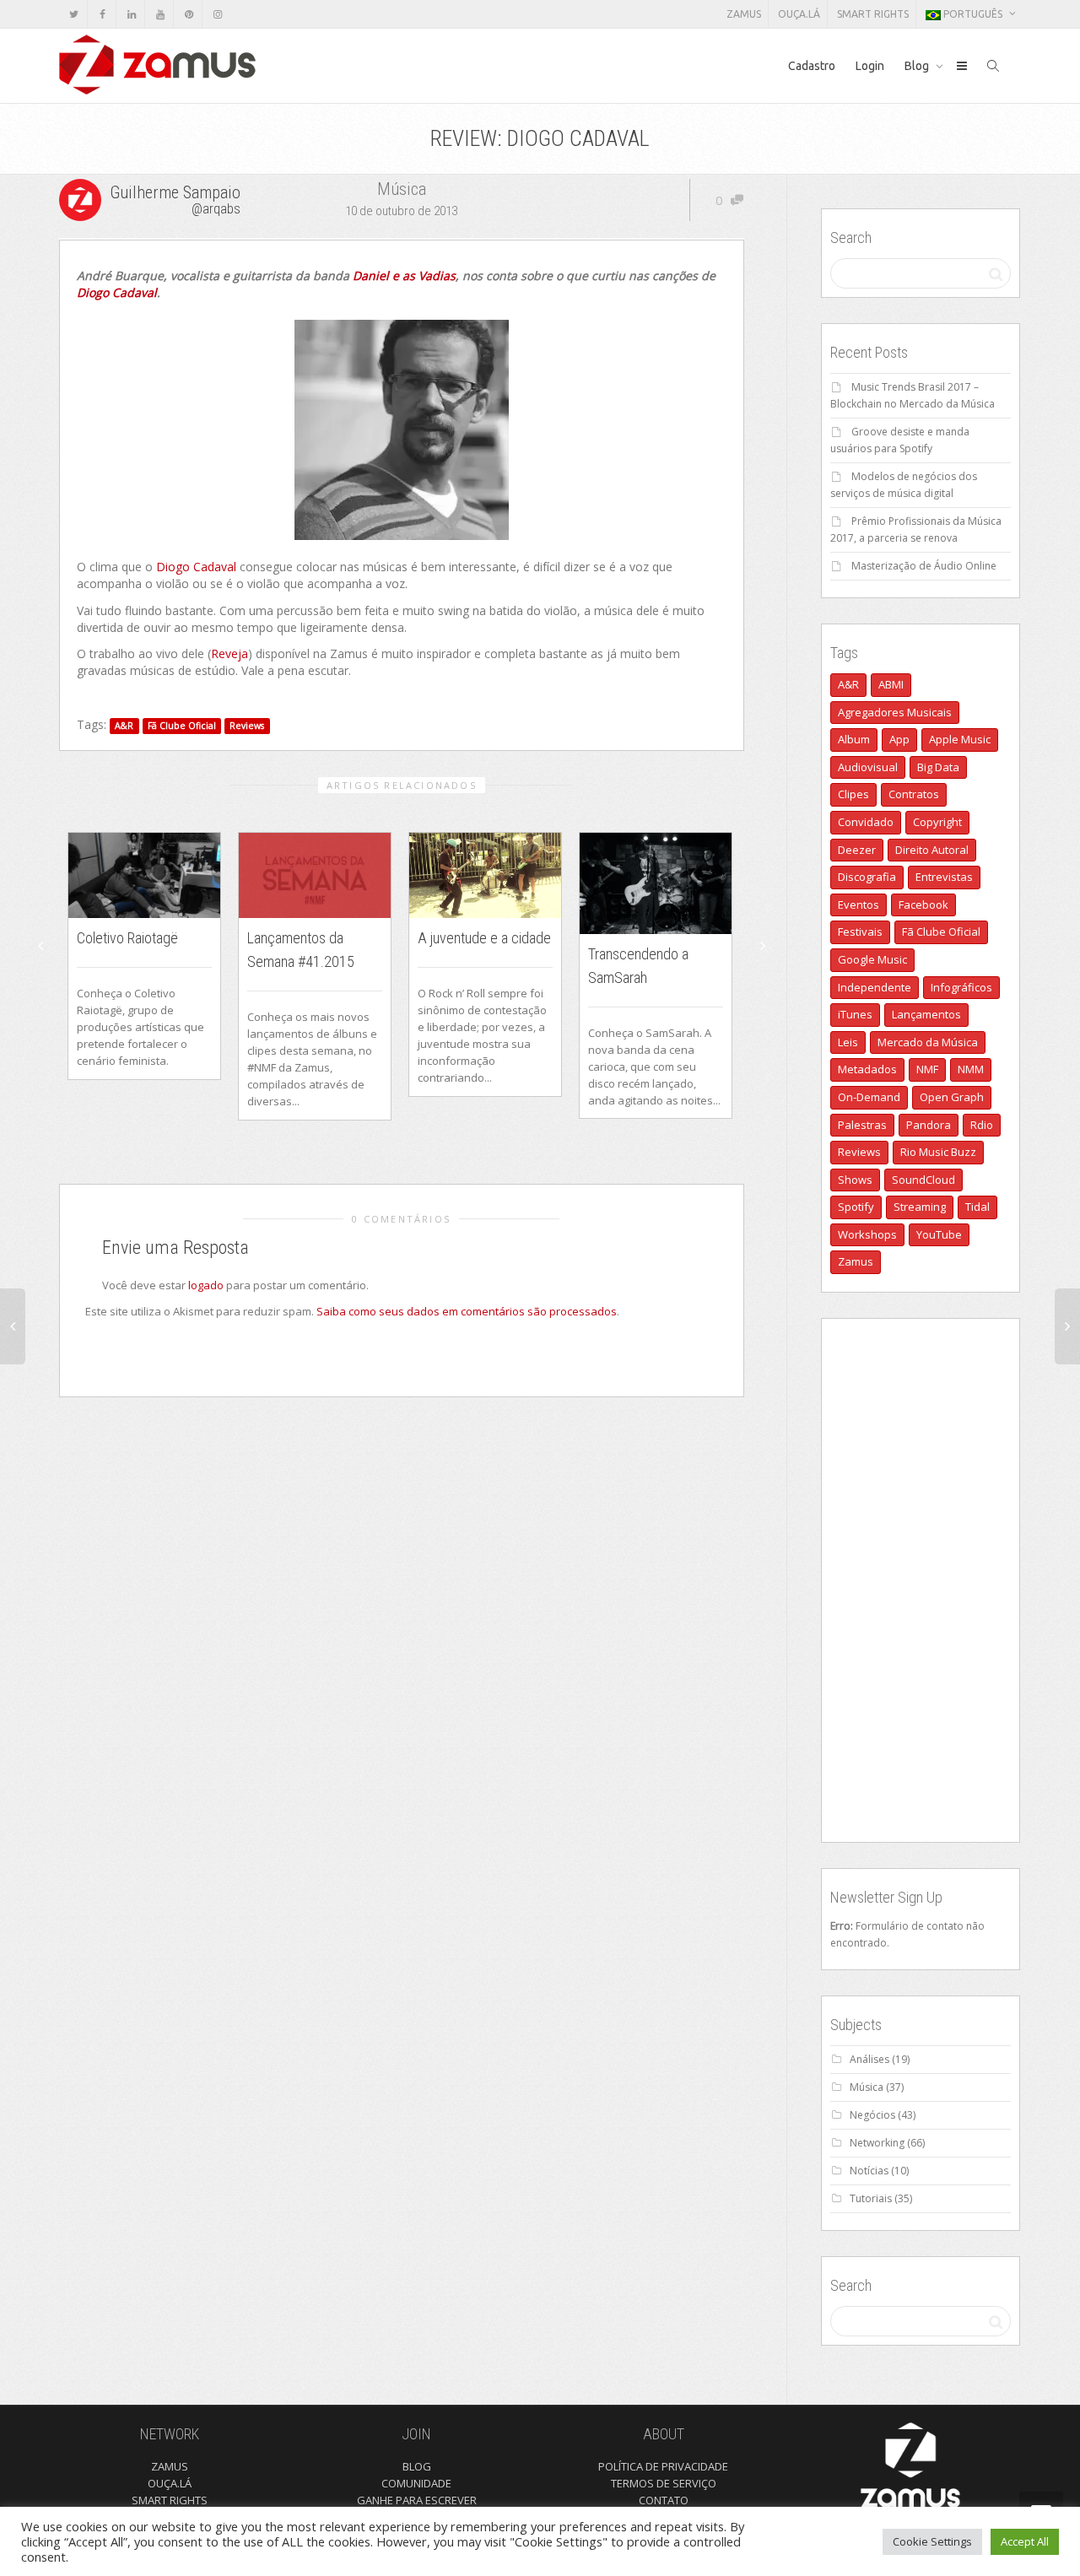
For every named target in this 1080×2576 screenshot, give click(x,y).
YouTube (939, 1234)
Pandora (929, 1125)
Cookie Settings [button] (932, 2541)
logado (207, 1285)
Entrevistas (944, 877)
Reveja (229, 653)
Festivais (860, 932)
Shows (855, 1180)
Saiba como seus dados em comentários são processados (467, 1311)
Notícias (869, 2171)
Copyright (937, 822)
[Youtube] (160, 14)
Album (854, 739)
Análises (869, 2059)
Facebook (923, 905)
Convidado (866, 822)
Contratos (914, 794)
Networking (877, 2143)
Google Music (872, 959)
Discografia (867, 877)
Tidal (977, 1207)
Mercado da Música (928, 1042)
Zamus (744, 14)
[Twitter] (74, 14)
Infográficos (961, 987)
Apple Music (960, 739)
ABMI (891, 684)
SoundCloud (923, 1180)
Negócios (872, 2115)
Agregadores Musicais (895, 712)
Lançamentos (926, 1014)
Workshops (867, 1234)
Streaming (920, 1207)
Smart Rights (873, 14)
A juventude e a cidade (484, 938)
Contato (664, 2500)
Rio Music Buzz (938, 1152)
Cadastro (812, 66)
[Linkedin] (131, 14)
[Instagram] (217, 14)
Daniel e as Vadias (402, 275)
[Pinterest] (189, 14)
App (899, 739)
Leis (848, 1042)
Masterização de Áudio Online (924, 566)
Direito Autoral (932, 850)
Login (870, 66)
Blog (918, 66)
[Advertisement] (921, 1580)
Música (402, 189)
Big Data (938, 767)
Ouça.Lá (799, 14)
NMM (971, 1069)
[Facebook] (103, 14)
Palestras (862, 1125)
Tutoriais (871, 2198)
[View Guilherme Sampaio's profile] (82, 198)
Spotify (856, 1207)
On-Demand (869, 1097)
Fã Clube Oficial (182, 726)
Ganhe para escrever (417, 2500)
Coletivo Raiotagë (127, 938)
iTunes (855, 1014)
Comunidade (416, 2483)
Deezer (857, 850)
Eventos (859, 905)
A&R (124, 726)
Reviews (247, 726)
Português (973, 14)
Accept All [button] (1025, 2541)
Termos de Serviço (664, 2483)
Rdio (982, 1125)
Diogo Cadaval (117, 292)
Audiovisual (868, 767)
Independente (875, 987)
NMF (927, 1069)
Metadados (867, 1069)
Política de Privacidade (663, 2466)
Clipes (853, 794)
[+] (144, 875)
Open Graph (952, 1097)
